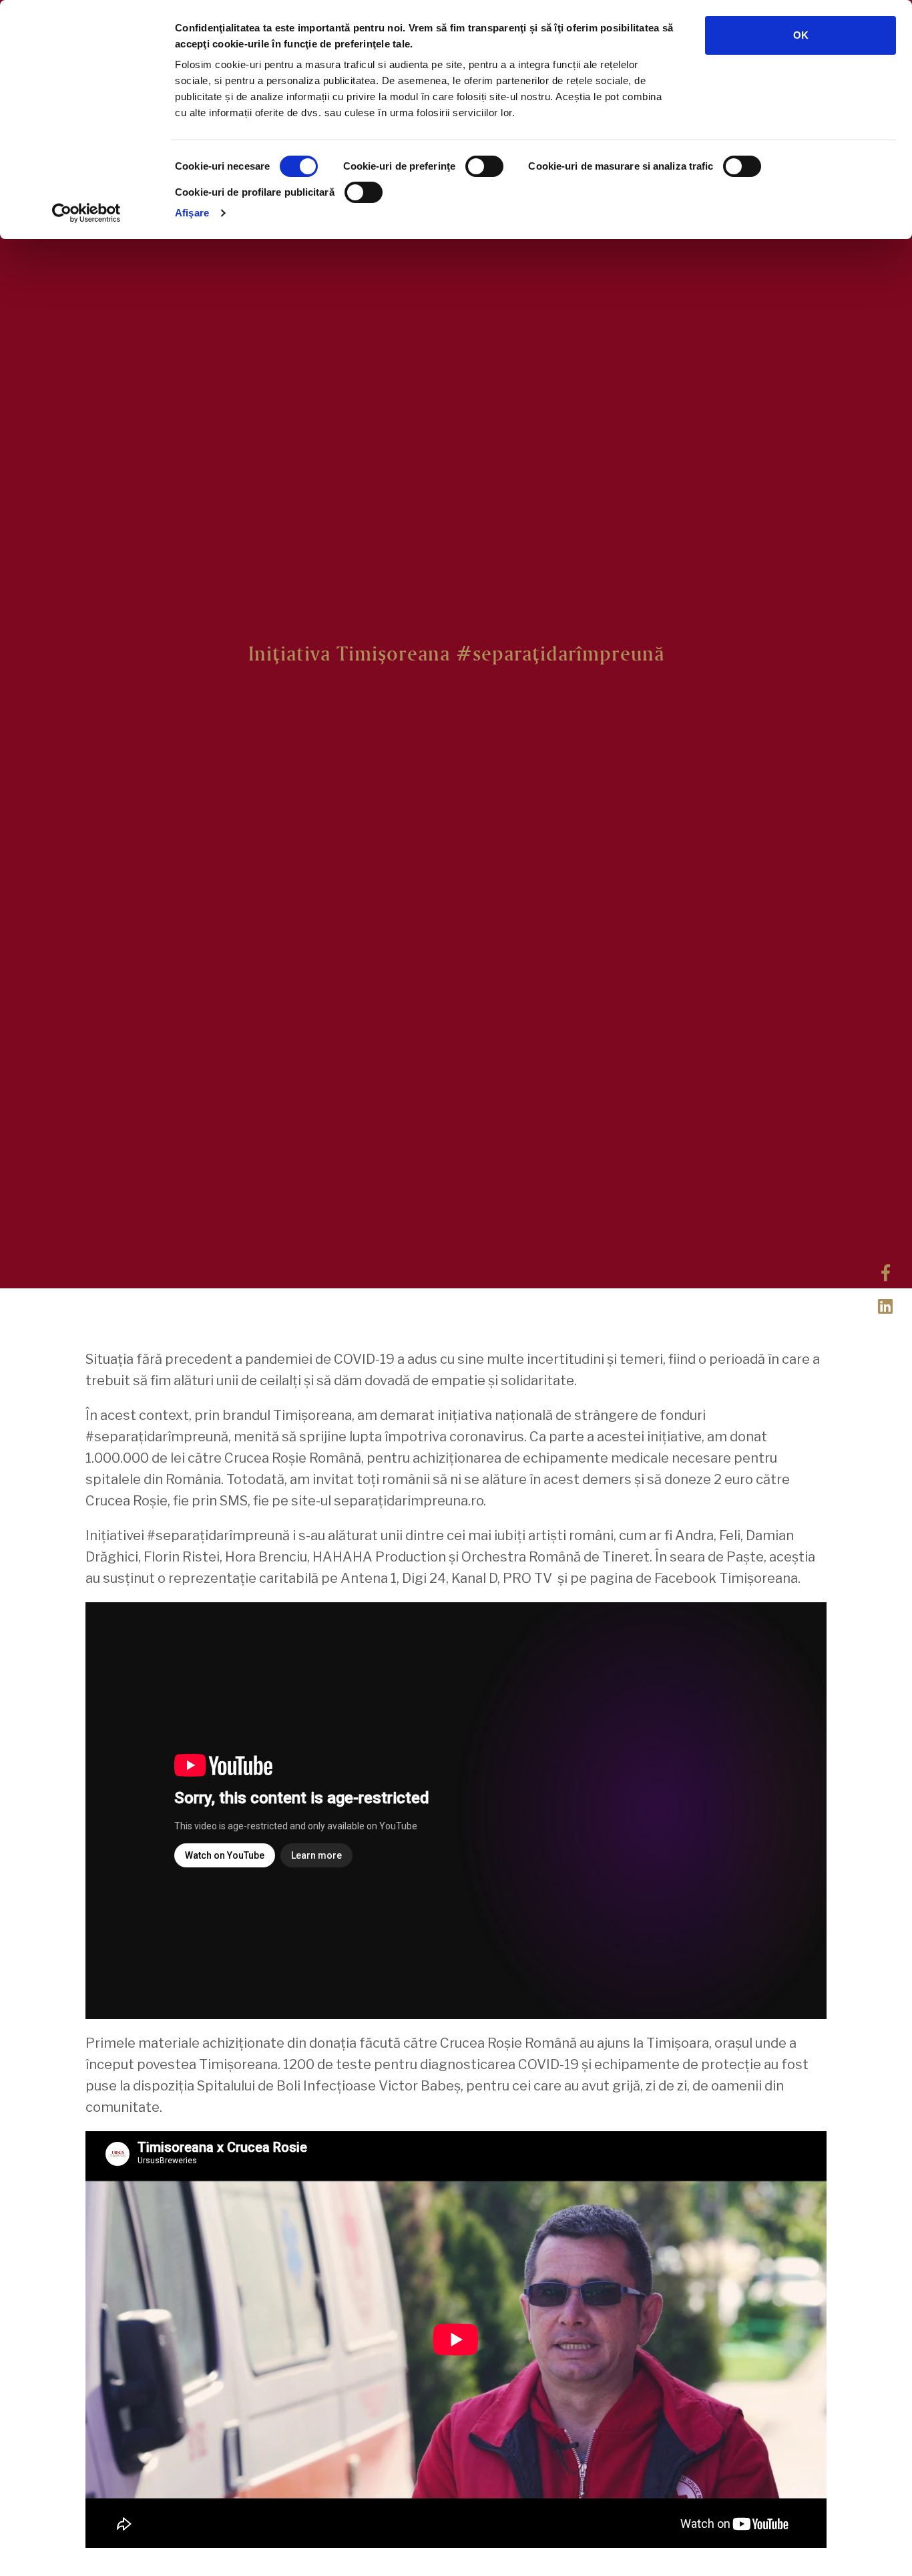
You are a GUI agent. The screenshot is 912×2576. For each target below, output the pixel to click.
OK (801, 35)
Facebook (885, 1272)
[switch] (484, 166)
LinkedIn (885, 1305)
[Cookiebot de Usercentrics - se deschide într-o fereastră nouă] (86, 213)
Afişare (192, 213)
